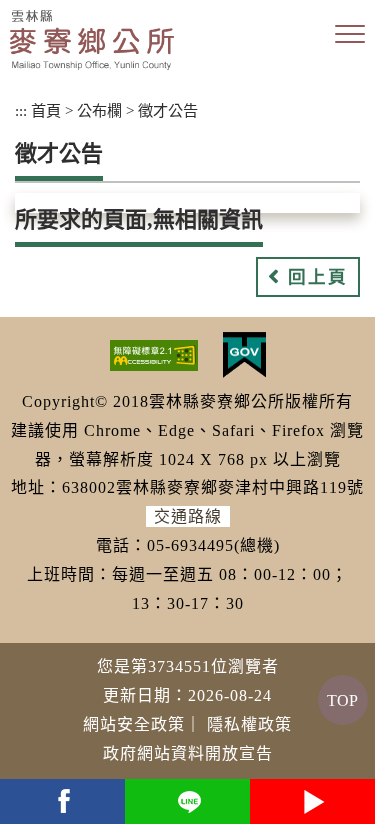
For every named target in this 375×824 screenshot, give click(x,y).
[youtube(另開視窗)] (312, 801)
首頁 (46, 110)
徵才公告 (168, 110)
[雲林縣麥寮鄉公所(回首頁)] (92, 40)
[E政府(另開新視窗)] (244, 353)
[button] (350, 35)
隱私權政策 (249, 724)
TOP (342, 700)
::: (21, 110)
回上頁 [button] (318, 277)
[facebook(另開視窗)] (62, 801)
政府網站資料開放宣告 (188, 753)
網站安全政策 (134, 724)
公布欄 (99, 110)
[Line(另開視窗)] (187, 801)
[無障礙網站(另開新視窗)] (154, 353)
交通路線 (188, 516)
